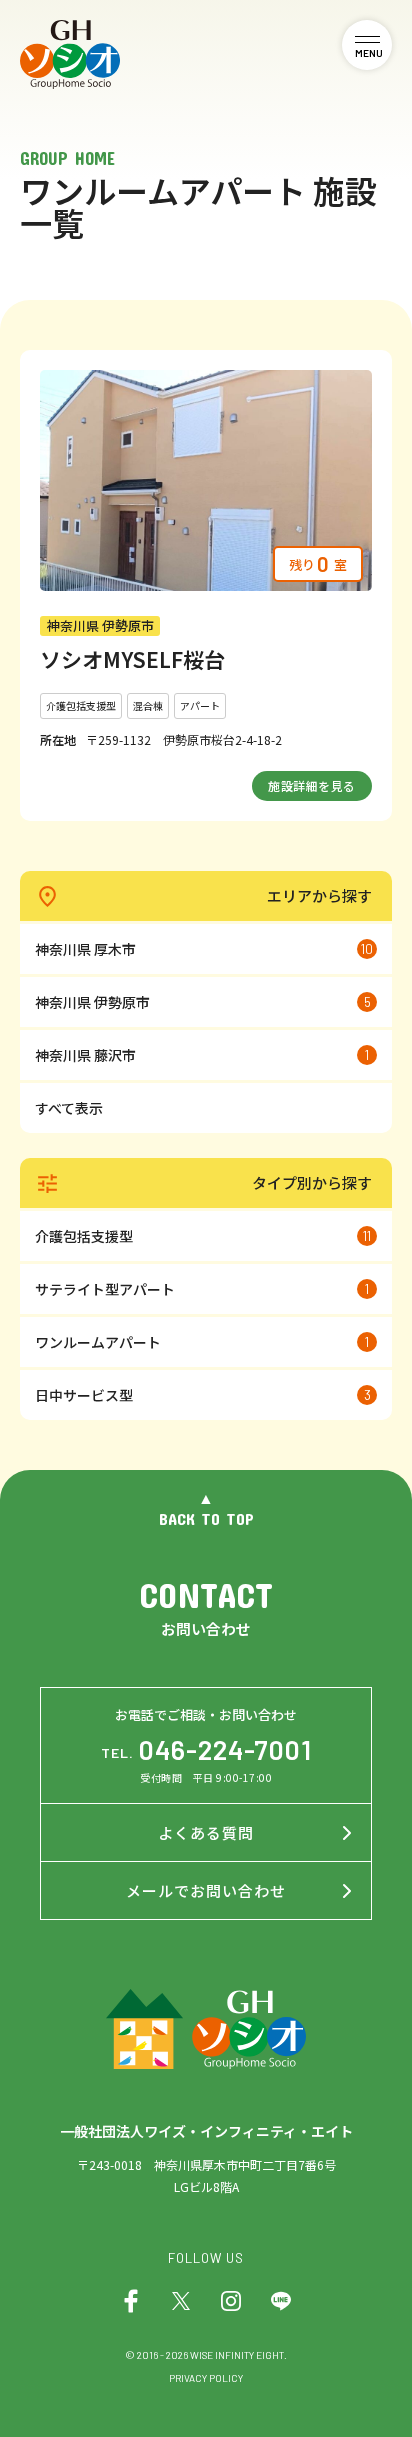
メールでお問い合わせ (206, 1890)
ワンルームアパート (202, 1342)
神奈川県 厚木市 (204, 949)
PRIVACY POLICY (206, 2378)
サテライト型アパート (202, 1289)
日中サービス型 (203, 1395)
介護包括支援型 (203, 1236)
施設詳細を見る (312, 785)
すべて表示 (69, 1108)
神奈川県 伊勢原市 (203, 1002)
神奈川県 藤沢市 (202, 1055)
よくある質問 (206, 1832)
